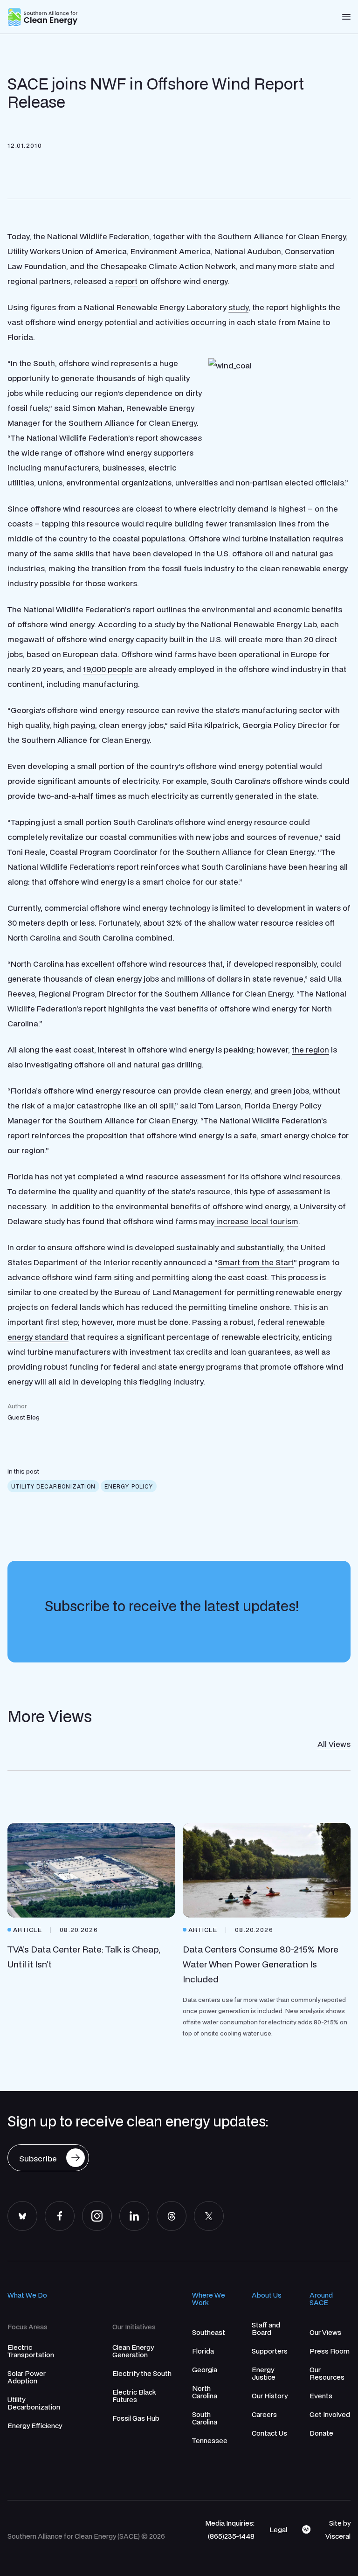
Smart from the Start (256, 1262)
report (126, 281)
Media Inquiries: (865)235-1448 (230, 2529)
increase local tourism (256, 1221)
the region (310, 1049)
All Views (334, 1744)
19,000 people (108, 669)
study (238, 307)
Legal (278, 2529)
